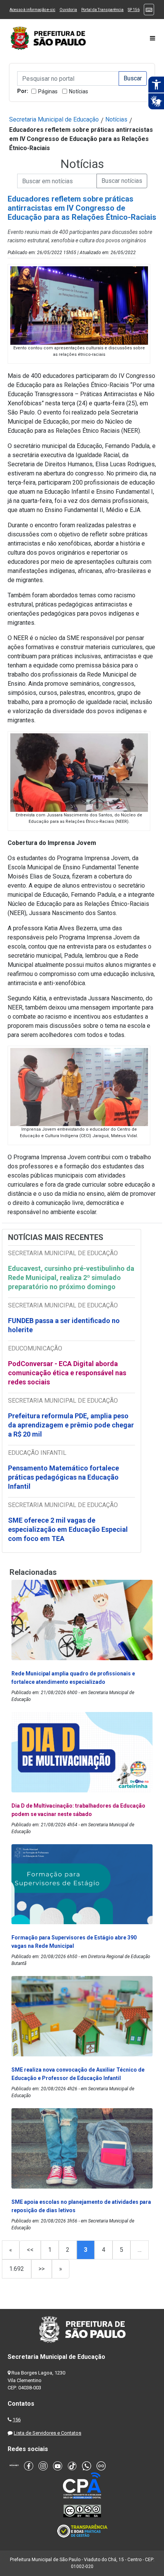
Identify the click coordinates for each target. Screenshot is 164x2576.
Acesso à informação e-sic (32, 10)
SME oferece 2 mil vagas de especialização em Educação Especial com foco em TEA (68, 1529)
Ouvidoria (68, 10)
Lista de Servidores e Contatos (47, 2433)
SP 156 (134, 10)
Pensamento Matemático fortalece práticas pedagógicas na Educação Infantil (64, 1477)
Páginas (48, 91)
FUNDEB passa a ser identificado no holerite (64, 1325)
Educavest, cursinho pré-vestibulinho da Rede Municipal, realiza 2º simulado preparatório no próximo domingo (71, 1278)
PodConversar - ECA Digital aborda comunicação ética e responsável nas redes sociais (67, 1373)
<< (30, 2250)
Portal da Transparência (102, 10)
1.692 (17, 2269)
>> (42, 2269)
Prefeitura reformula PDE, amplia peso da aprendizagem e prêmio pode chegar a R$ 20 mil (71, 1425)
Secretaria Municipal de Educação (54, 119)
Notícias (79, 91)
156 (17, 2420)
